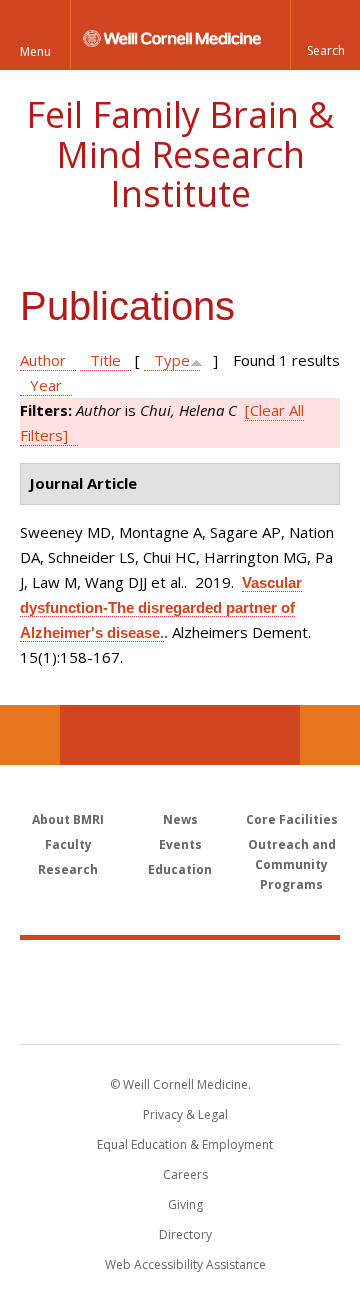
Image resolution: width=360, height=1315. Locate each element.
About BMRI (68, 819)
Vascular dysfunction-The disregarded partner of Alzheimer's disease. (161, 607)
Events (180, 844)
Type (172, 360)
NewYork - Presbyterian (180, 1012)
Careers (185, 1174)
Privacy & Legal (185, 1114)
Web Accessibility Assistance (185, 1264)
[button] (325, 35)
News (180, 819)
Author (43, 360)
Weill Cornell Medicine (180, 970)
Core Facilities (292, 819)
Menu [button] (35, 51)
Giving (185, 1204)
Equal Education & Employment (185, 1144)
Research (68, 869)
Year (46, 385)
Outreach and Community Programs (292, 864)
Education (180, 869)
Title (105, 360)
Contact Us (330, 735)
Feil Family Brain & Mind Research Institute (180, 154)
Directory (185, 1234)
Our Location (30, 735)
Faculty (68, 844)
